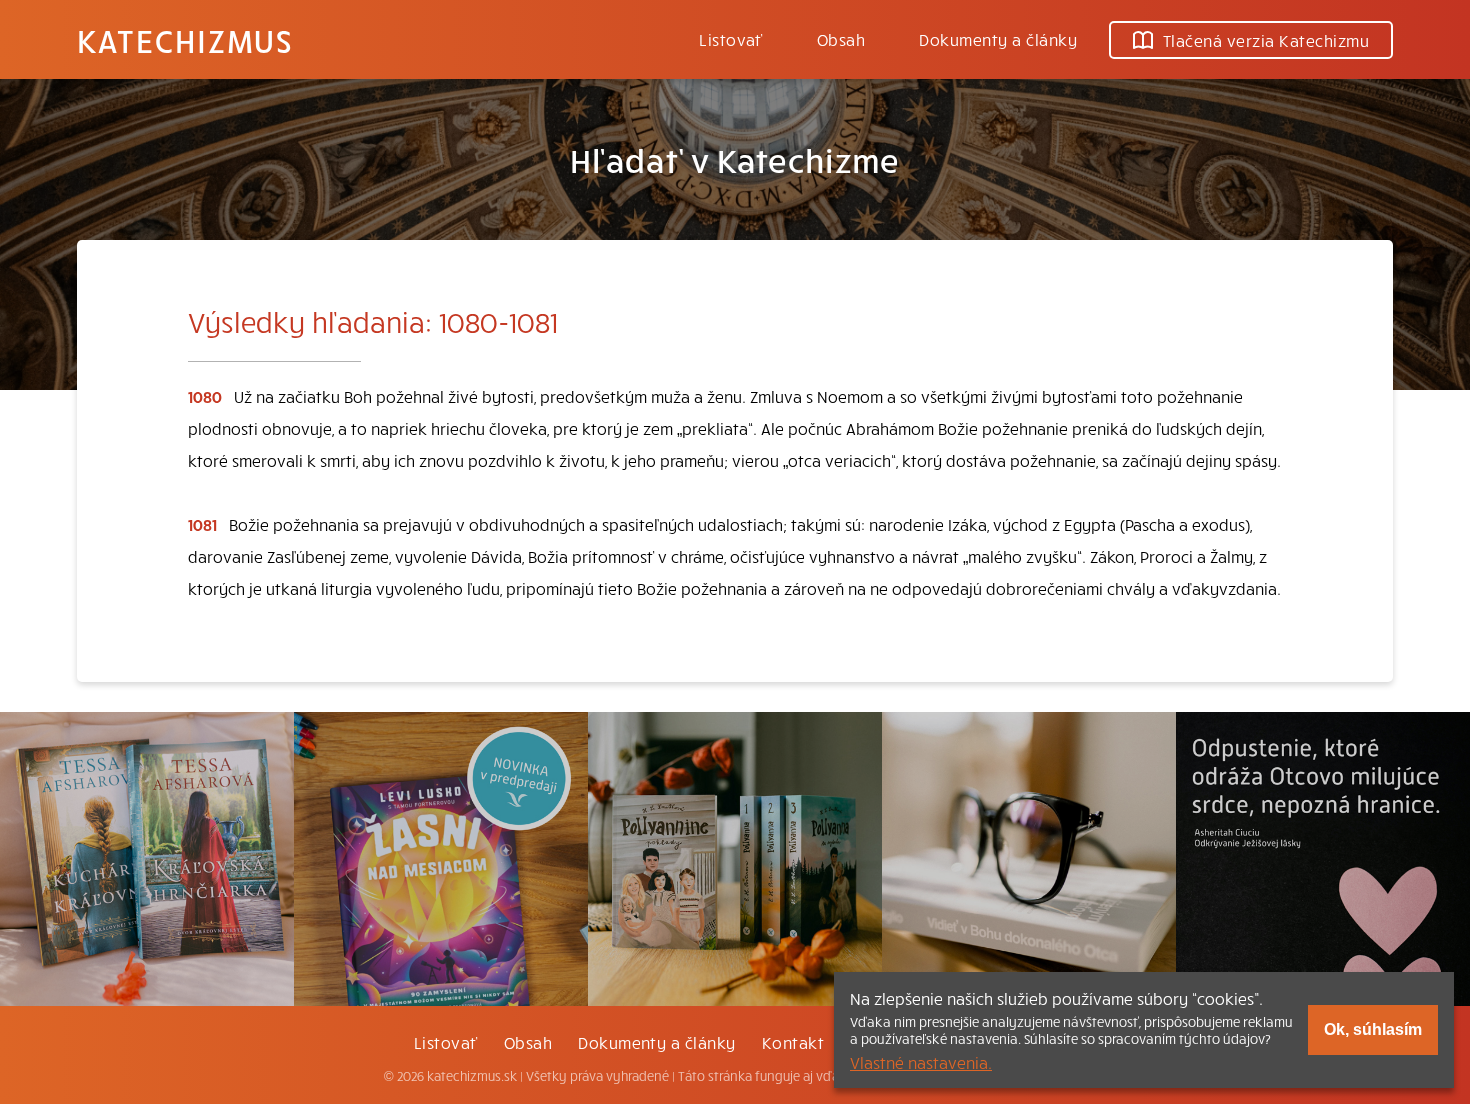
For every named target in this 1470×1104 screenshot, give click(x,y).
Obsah (841, 39)
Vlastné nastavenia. (921, 1062)
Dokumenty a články (998, 39)
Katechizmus (185, 40)
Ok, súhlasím (1373, 1029)
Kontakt (793, 1042)
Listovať (731, 39)
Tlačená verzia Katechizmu (1266, 40)
